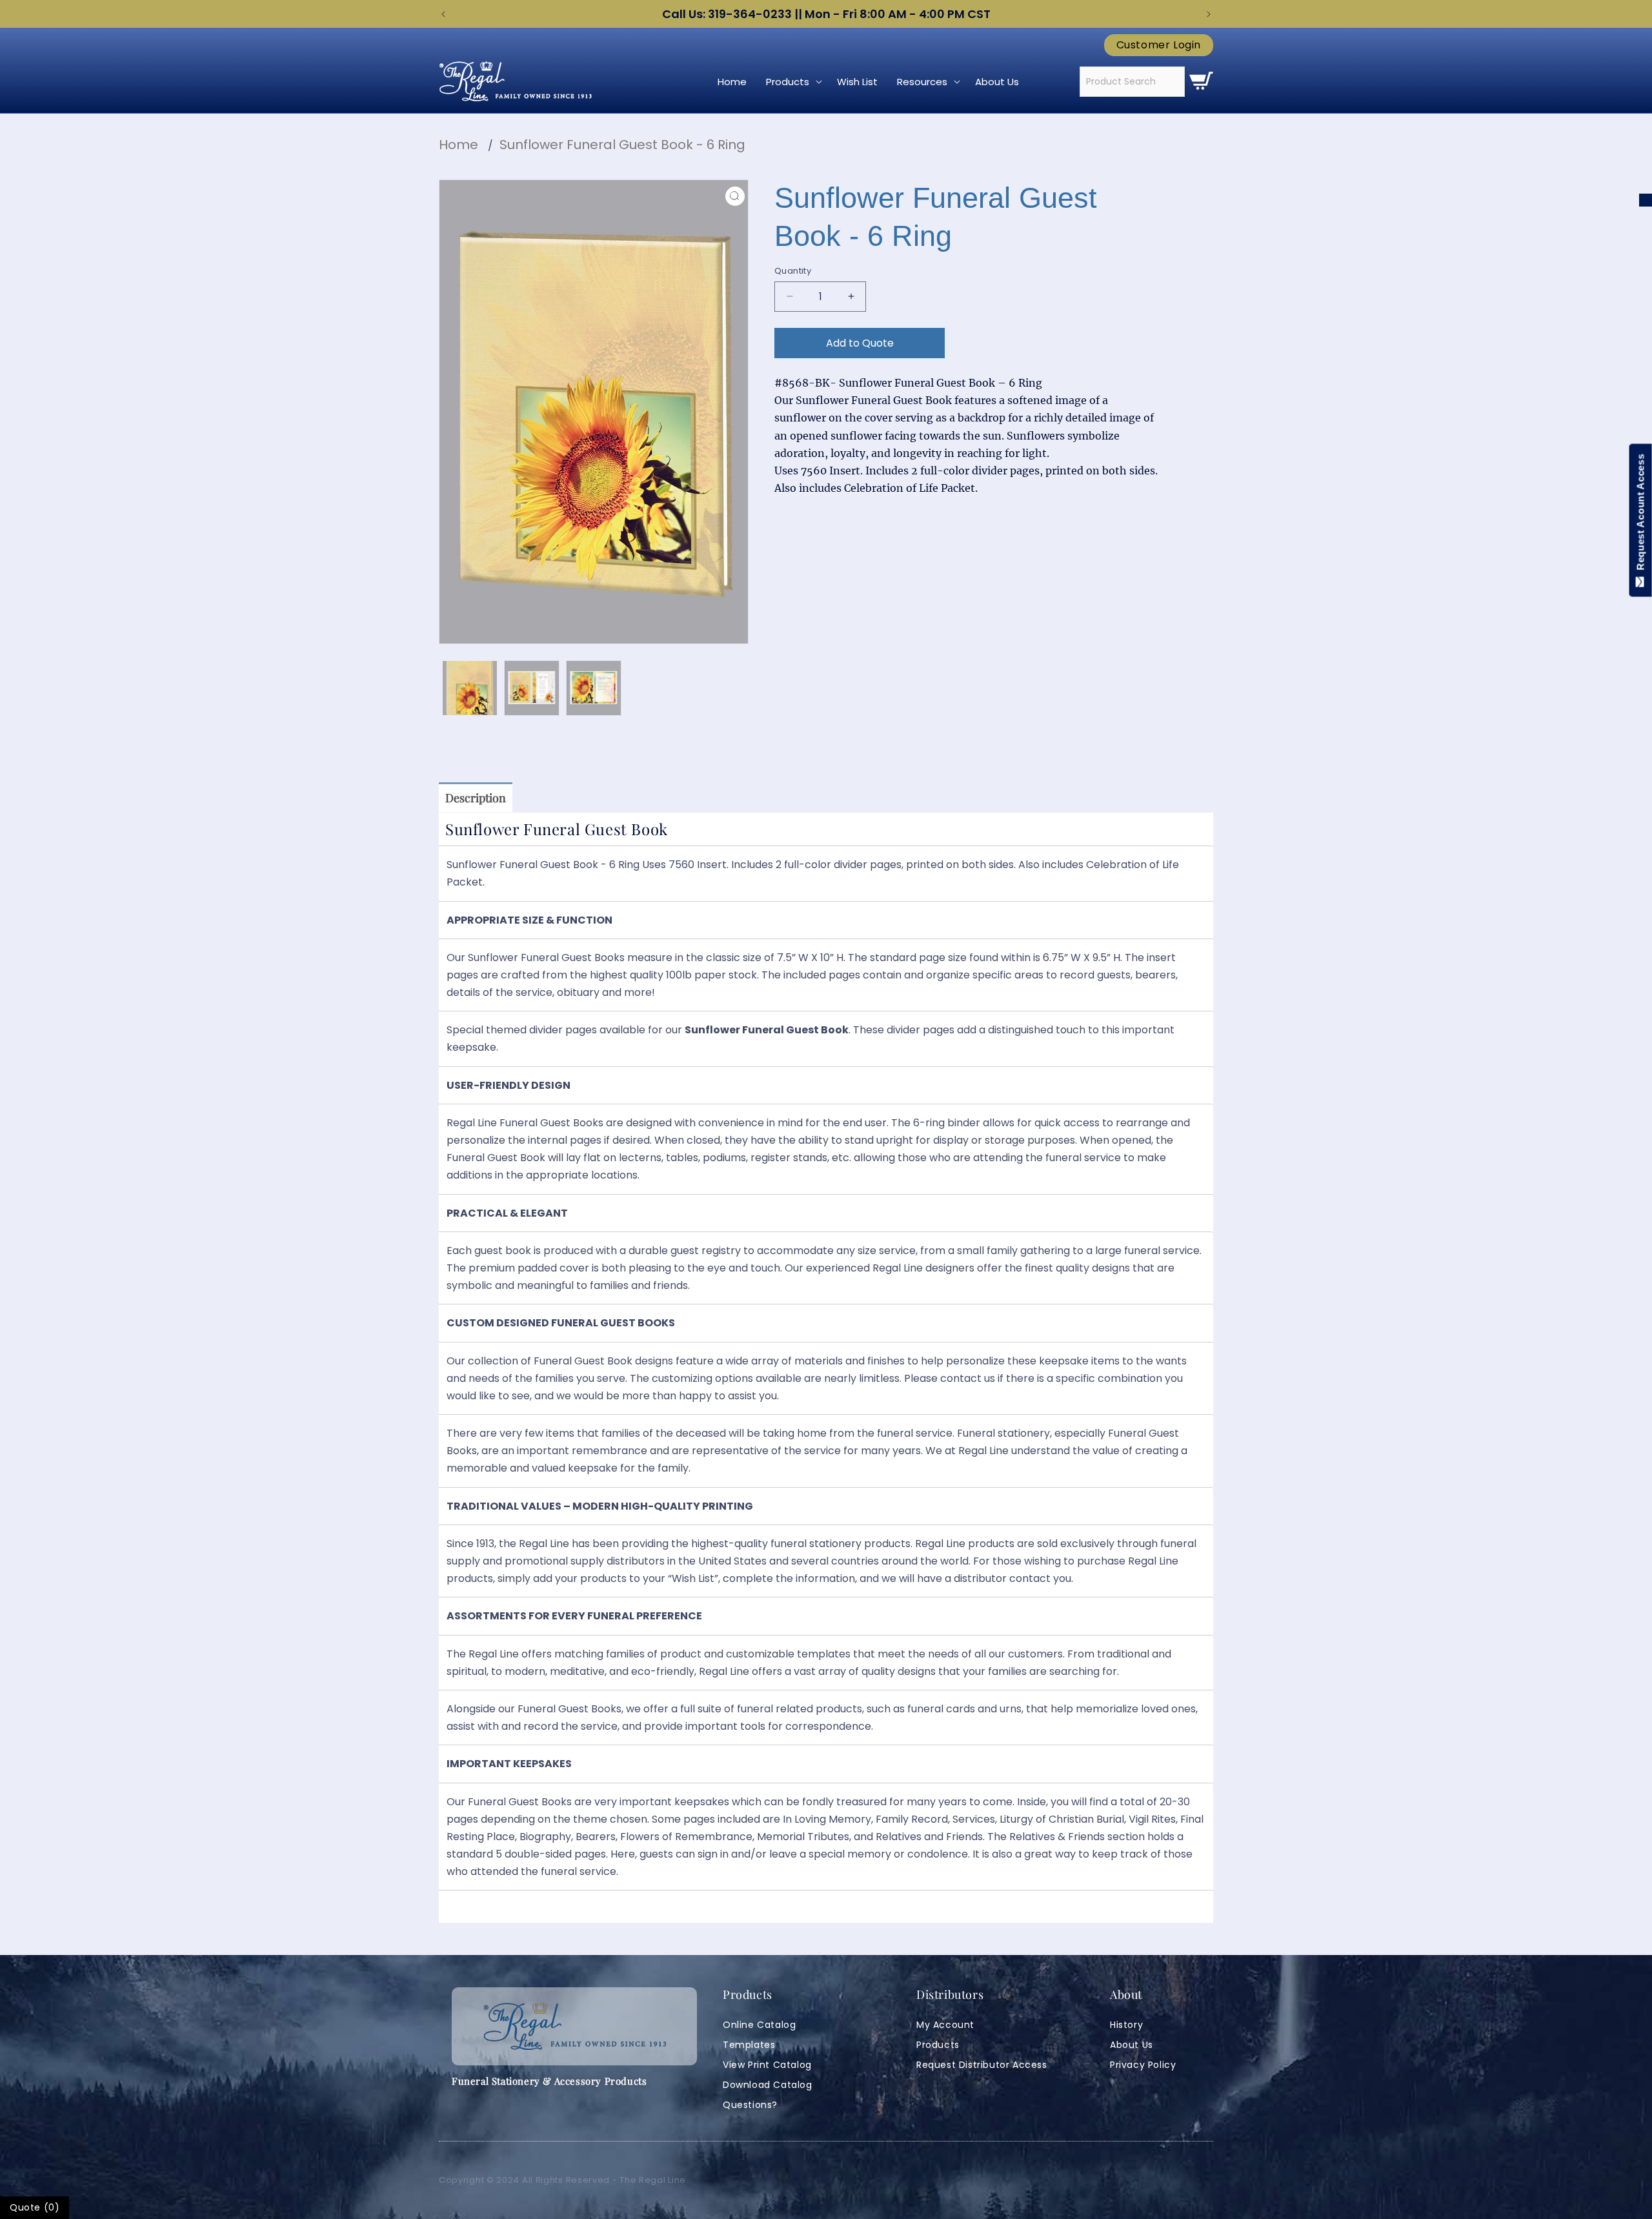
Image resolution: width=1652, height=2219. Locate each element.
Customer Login (1159, 45)
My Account (945, 2025)
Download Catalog (768, 2085)
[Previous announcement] (443, 14)
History (1126, 2025)
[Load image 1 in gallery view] (470, 688)
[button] (792, 82)
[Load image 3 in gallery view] (594, 688)
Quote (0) (35, 2207)
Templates (749, 2045)
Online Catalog (759, 2025)
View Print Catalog (767, 2065)
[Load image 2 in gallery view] (532, 688)
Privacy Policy (1143, 2065)
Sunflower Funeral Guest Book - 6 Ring (622, 145)
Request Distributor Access (982, 2065)
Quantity (793, 271)
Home (458, 145)
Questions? (750, 2105)
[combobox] (1132, 82)
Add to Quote (860, 343)
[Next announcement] (1209, 14)
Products (938, 2045)
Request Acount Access (1641, 515)
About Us (1132, 2045)
